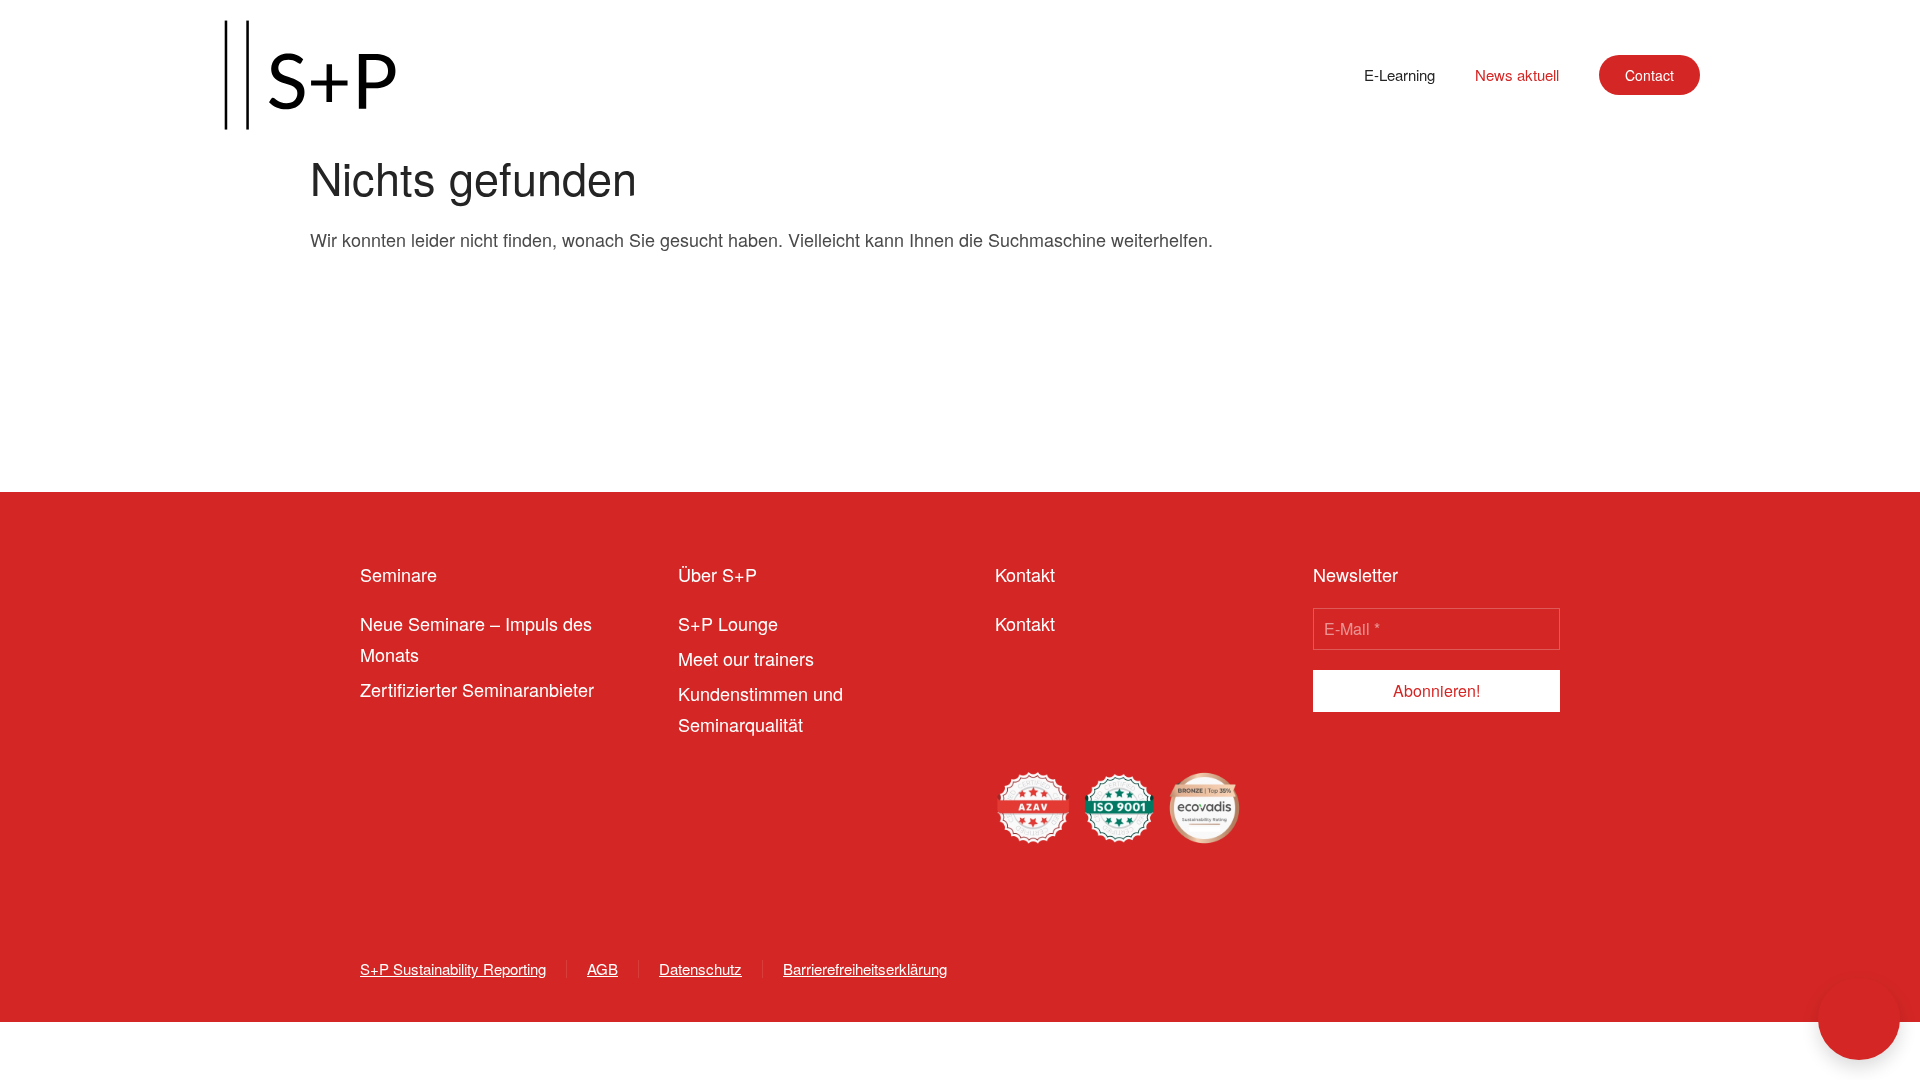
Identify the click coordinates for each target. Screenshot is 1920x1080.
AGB (602, 968)
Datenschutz (700, 968)
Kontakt (1025, 623)
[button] (1859, 1019)
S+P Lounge (728, 623)
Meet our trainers (746, 658)
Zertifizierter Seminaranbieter (477, 689)
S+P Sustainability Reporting (453, 968)
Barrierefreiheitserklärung (865, 968)
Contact (1649, 75)
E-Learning (1399, 74)
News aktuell (1517, 74)
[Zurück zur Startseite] (310, 75)
